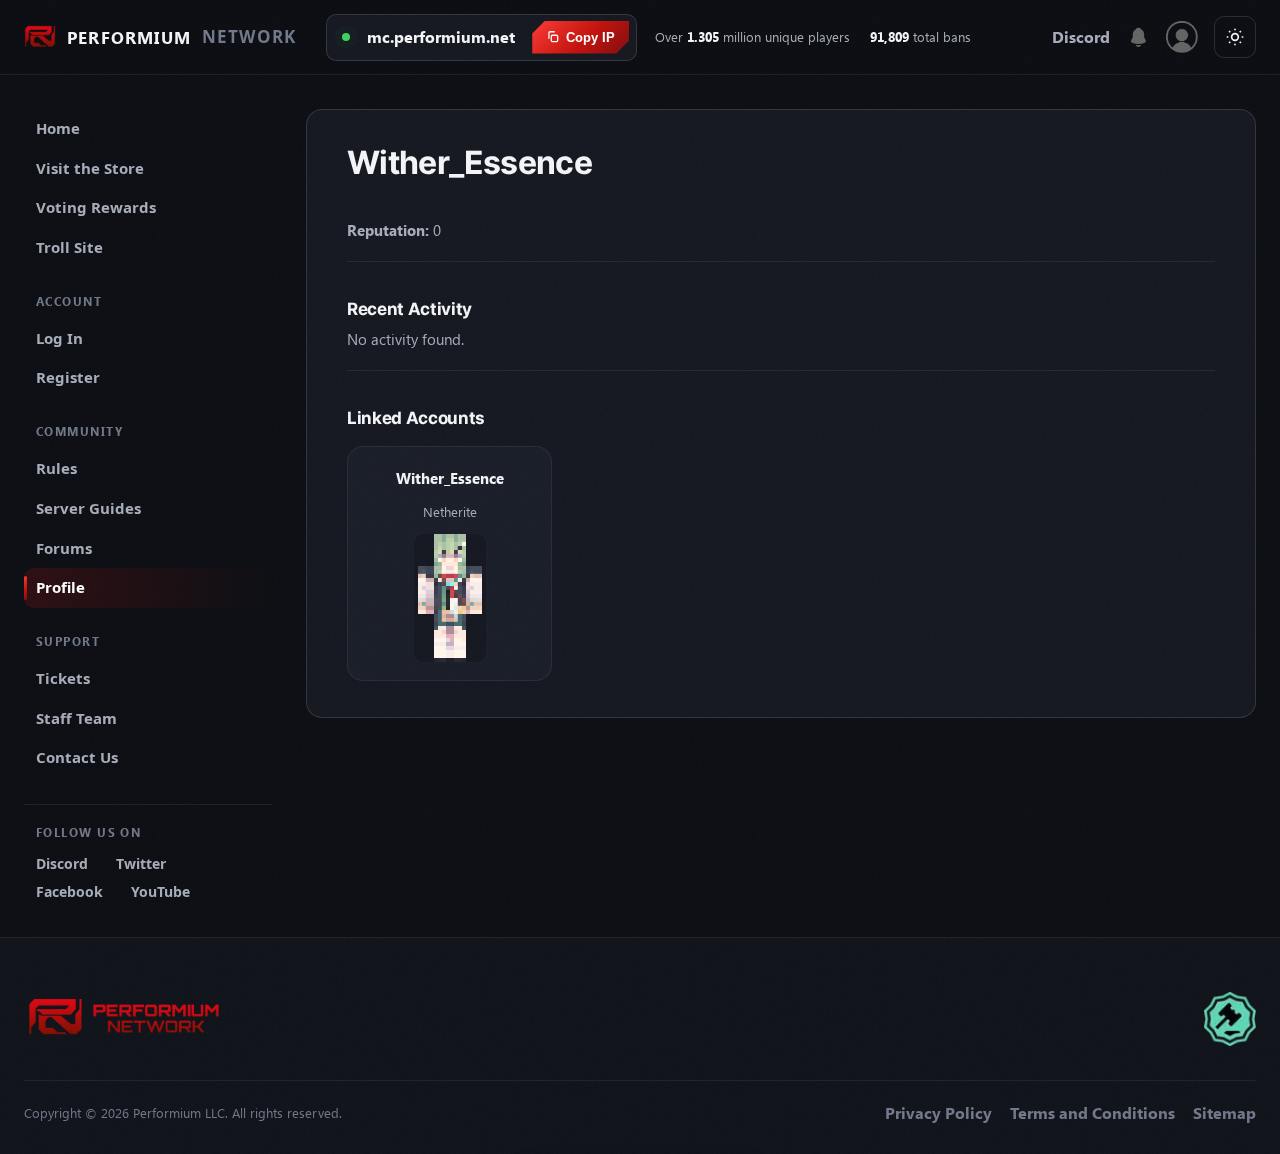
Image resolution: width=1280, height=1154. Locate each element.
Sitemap (1224, 1113)
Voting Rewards (96, 207)
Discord (1081, 37)
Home (58, 128)
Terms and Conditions (1092, 1113)
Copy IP (590, 37)
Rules (56, 468)
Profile (60, 587)
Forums (64, 548)
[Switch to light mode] (1235, 37)
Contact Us (77, 757)
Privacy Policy (938, 1113)
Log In (59, 338)
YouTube (160, 891)
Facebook (69, 891)
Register (68, 377)
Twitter (141, 863)
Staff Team (76, 718)
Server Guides (88, 508)
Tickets (63, 678)
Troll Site (69, 247)
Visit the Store (90, 168)
